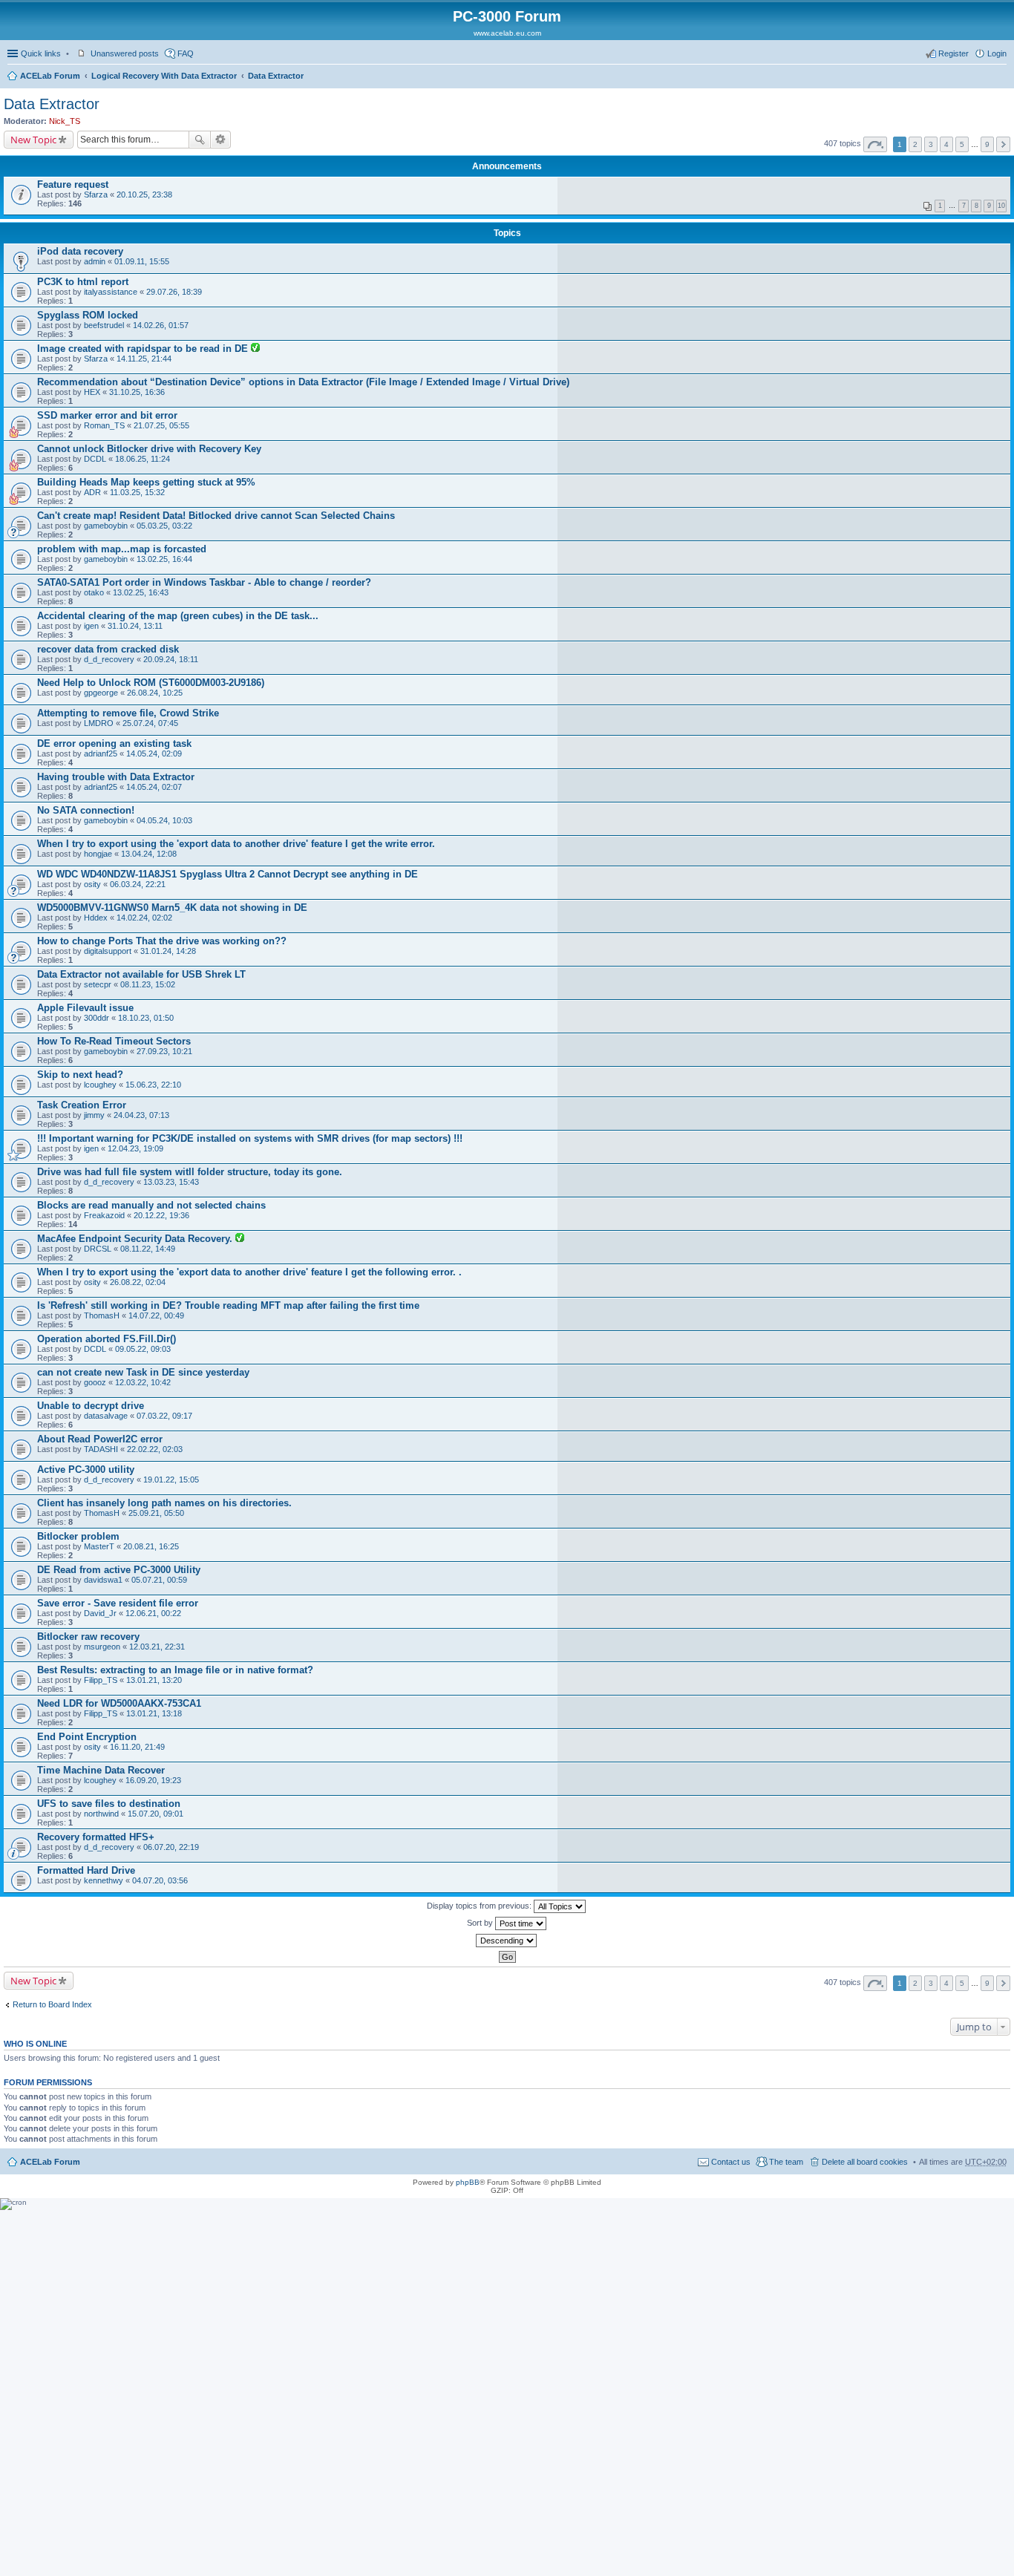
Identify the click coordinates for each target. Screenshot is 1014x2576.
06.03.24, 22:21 (138, 884)
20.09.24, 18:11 (171, 659)
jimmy (94, 1115)
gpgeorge (101, 693)
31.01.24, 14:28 (168, 951)
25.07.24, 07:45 (150, 723)
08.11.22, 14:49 (148, 1249)
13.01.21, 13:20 (154, 1680)
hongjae (98, 854)
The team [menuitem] (786, 2162)
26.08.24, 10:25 (155, 693)
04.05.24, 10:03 (164, 820)
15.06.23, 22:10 (153, 1085)
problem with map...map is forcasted (122, 549)
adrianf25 (101, 753)
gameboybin (106, 526)
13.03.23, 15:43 (171, 1182)
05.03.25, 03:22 (164, 526)
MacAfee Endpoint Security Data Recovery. (136, 1239)
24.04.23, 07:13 (141, 1115)
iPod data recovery (80, 251)
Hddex (96, 918)
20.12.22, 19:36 (161, 1215)
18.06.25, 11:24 (143, 459)
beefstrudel (104, 325)
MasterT (99, 1546)
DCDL (95, 459)
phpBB (468, 2182)
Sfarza (96, 194)
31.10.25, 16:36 (137, 392)
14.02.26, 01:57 (161, 325)
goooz (95, 1382)
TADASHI (101, 1449)
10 (1001, 206)
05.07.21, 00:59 (159, 1580)
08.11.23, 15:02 (148, 984)
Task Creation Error (82, 1105)
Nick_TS (65, 121)
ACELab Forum (50, 76)
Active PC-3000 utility (86, 1470)
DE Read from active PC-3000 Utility (119, 1570)
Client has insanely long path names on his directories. (164, 1503)
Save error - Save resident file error (118, 1603)
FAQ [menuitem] (186, 53)
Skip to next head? (80, 1075)
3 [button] (931, 144)
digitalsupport (108, 951)
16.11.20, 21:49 (137, 1747)
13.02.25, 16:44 (164, 559)
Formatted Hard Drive (86, 1870)
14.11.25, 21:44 (144, 359)
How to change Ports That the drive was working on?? (162, 941)
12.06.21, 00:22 (153, 1613)
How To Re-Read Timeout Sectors (114, 1041)
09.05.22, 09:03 (143, 1349)
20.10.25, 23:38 (144, 194)
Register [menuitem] (954, 53)
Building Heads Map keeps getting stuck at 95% (146, 482)
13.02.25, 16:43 (141, 592)
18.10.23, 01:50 (146, 1018)
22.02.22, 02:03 (155, 1449)
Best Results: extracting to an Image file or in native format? (175, 1670)
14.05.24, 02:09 (154, 753)
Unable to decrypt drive (91, 1406)
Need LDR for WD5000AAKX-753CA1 (119, 1703)
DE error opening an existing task (114, 743)
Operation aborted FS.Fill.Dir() (107, 1339)
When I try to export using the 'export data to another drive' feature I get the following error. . (249, 1272)
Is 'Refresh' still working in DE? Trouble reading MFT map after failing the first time (228, 1305)
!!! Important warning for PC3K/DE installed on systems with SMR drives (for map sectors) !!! (250, 1138)
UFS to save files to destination (109, 1804)
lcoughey (100, 1085)
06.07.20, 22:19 (171, 1847)
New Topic (33, 140)
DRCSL (98, 1249)
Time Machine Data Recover (101, 1770)
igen (91, 626)
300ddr (97, 1018)
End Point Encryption (87, 1737)
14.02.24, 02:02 (144, 918)
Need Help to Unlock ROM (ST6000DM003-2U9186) (151, 683)
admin (95, 261)
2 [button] (915, 144)
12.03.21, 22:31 (157, 1647)
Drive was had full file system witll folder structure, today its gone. (190, 1172)
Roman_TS (104, 425)
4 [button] (946, 144)
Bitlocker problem (78, 1536)
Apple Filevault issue (85, 1008)
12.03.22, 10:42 (143, 1382)
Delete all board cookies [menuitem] (865, 2162)
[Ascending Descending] (507, 1941)
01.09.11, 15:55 (142, 261)
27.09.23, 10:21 (164, 1051)
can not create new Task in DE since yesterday (143, 1372)
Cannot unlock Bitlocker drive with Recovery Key (149, 449)
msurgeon (102, 1647)
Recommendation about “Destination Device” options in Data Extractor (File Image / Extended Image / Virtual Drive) (303, 382)
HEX (92, 392)
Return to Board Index (52, 2004)
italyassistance (111, 292)
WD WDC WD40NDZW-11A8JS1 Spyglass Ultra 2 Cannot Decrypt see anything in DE (228, 874)
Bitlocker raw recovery (88, 1637)
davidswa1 (103, 1580)
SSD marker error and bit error (107, 415)
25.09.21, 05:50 (156, 1513)
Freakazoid (104, 1215)
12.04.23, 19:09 (135, 1148)
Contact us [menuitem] (731, 2162)
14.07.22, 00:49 (156, 1315)
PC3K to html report (83, 282)
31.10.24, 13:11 (135, 626)
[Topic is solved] (255, 349)
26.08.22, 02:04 (138, 1282)
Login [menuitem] (997, 53)
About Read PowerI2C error (100, 1439)
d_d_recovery (109, 659)
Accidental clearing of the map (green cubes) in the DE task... (178, 616)
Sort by (481, 1923)
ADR (92, 492)
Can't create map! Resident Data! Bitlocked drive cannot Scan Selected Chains (216, 516)
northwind (101, 1814)
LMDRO (99, 723)
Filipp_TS (101, 1680)
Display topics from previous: (480, 1906)
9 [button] (987, 144)
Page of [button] (875, 144)
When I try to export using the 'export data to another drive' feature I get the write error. (236, 844)
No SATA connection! (86, 810)
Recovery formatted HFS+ (96, 1837)
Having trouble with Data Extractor (116, 777)
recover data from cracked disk (108, 649)
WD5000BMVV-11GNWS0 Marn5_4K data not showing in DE (172, 908)
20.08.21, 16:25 (151, 1546)
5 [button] (962, 144)
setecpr (98, 984)
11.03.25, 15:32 (137, 492)
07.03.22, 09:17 (164, 1416)
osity (92, 884)
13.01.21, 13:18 (154, 1713)
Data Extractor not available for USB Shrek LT (141, 974)
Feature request (73, 184)
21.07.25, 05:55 (161, 425)
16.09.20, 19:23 (153, 1780)
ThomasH (102, 1315)
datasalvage (106, 1416)
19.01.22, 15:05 (171, 1480)
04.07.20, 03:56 (160, 1880)
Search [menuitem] (1001, 77)
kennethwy (104, 1880)
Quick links (41, 53)
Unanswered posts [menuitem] (125, 53)
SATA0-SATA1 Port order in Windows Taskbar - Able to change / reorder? (204, 582)
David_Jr (100, 1613)
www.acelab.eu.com (507, 33)
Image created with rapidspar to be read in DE (144, 349)
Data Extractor (276, 76)
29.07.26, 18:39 (174, 292)
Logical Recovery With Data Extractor (164, 76)
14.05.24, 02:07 (154, 787)
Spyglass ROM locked (88, 315)
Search (200, 140)
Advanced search (221, 140)
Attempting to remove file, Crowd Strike (128, 713)
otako (94, 592)
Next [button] (1003, 144)
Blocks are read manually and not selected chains (151, 1205)
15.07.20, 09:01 (156, 1814)
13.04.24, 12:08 (149, 854)
